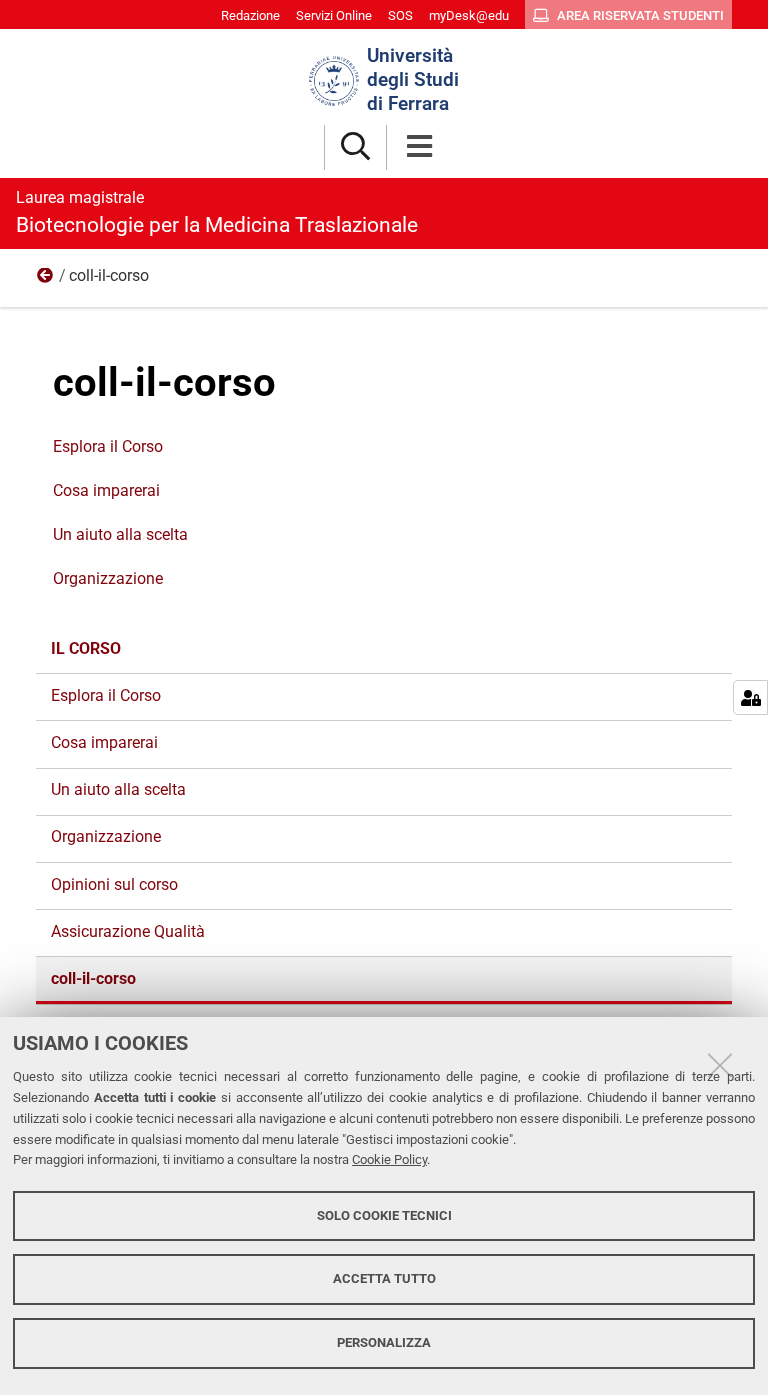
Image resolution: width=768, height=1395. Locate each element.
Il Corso (46, 280)
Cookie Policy (389, 1159)
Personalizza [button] (384, 1342)
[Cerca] (355, 147)
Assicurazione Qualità (128, 931)
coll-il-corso (93, 978)
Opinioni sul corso (114, 884)
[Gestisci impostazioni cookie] (750, 697)
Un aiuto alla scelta (120, 534)
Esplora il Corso (108, 446)
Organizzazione (108, 578)
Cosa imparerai (106, 490)
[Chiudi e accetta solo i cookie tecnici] (720, 1065)
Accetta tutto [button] (384, 1278)
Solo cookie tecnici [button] (384, 1215)
